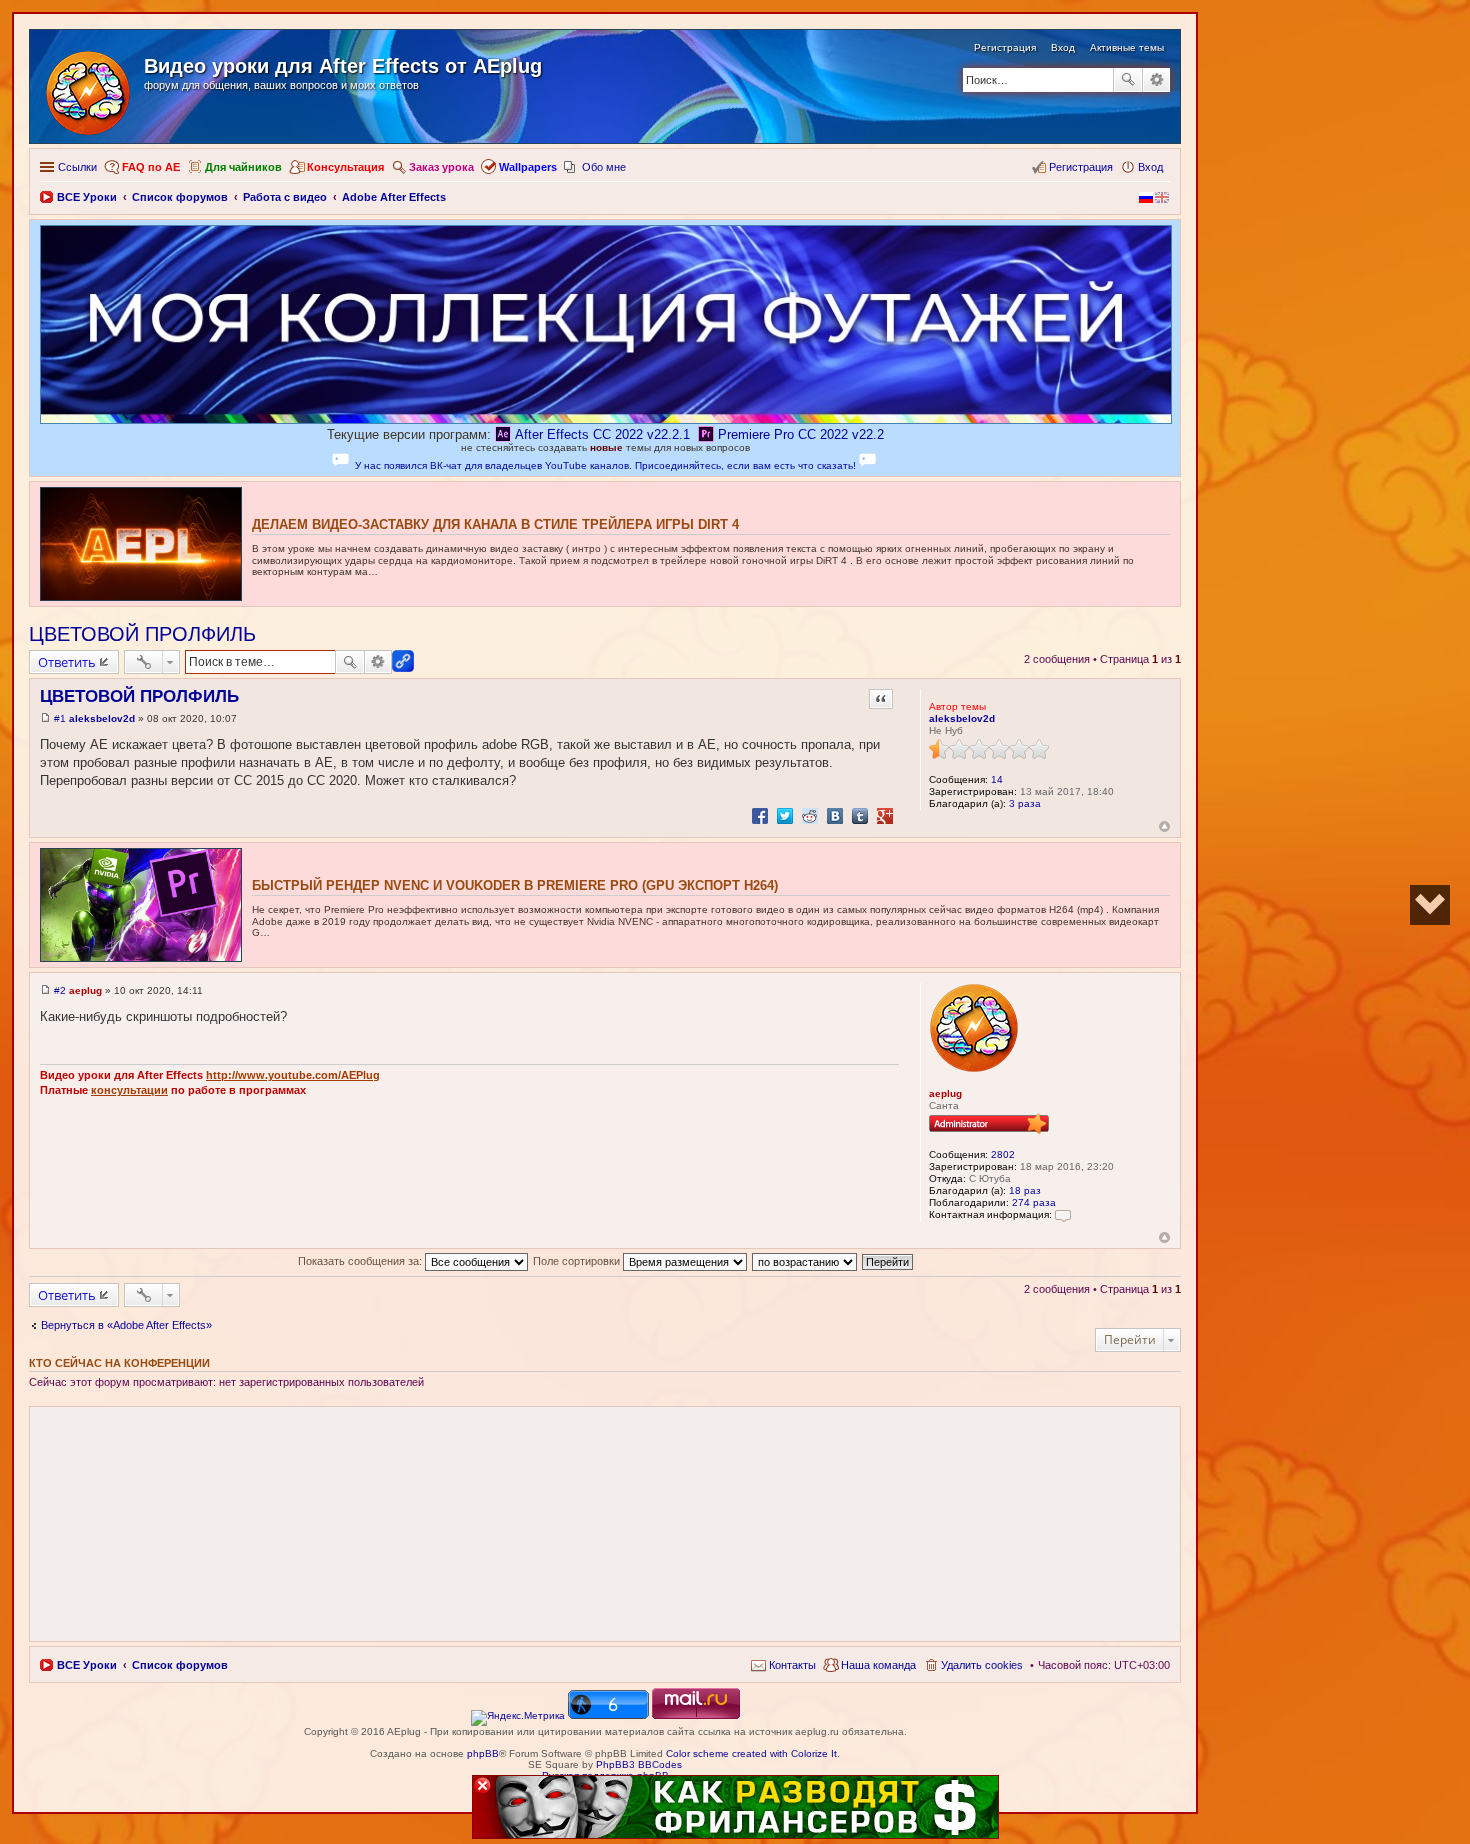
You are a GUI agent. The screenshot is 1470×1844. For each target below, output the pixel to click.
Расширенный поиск (1156, 80)
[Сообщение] (45, 718)
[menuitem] (783, 1665)
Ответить (67, 662)
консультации (129, 1090)
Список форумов (180, 1665)
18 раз (1025, 1190)
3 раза (1025, 803)
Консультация (345, 167)
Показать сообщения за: (361, 1261)
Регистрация (1005, 47)
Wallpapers (528, 167)
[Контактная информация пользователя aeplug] (1063, 1214)
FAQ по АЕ (151, 167)
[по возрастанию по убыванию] (805, 1261)
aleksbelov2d (962, 718)
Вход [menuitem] (1150, 167)
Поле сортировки (578, 1261)
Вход (1063, 47)
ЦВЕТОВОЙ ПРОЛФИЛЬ (142, 634)
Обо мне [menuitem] (604, 167)
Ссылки (77, 167)
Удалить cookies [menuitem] (982, 1665)
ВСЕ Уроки (87, 1665)
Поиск (1128, 80)
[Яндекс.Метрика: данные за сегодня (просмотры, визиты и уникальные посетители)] (518, 1718)
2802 (1003, 1154)
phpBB (483, 1753)
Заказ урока (441, 167)
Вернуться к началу (1164, 826)
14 (997, 779)
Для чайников (243, 167)
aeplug (945, 1093)
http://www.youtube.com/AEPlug (293, 1075)
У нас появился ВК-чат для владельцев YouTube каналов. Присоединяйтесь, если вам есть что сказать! (605, 465)
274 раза (1034, 1202)
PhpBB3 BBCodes (639, 1764)
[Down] (1430, 905)
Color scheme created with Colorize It (751, 1753)
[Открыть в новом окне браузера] (518, 1715)
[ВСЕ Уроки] (89, 89)
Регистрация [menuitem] (1081, 167)
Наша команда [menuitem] (878, 1665)
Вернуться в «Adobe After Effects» (126, 1325)
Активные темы (1127, 47)
